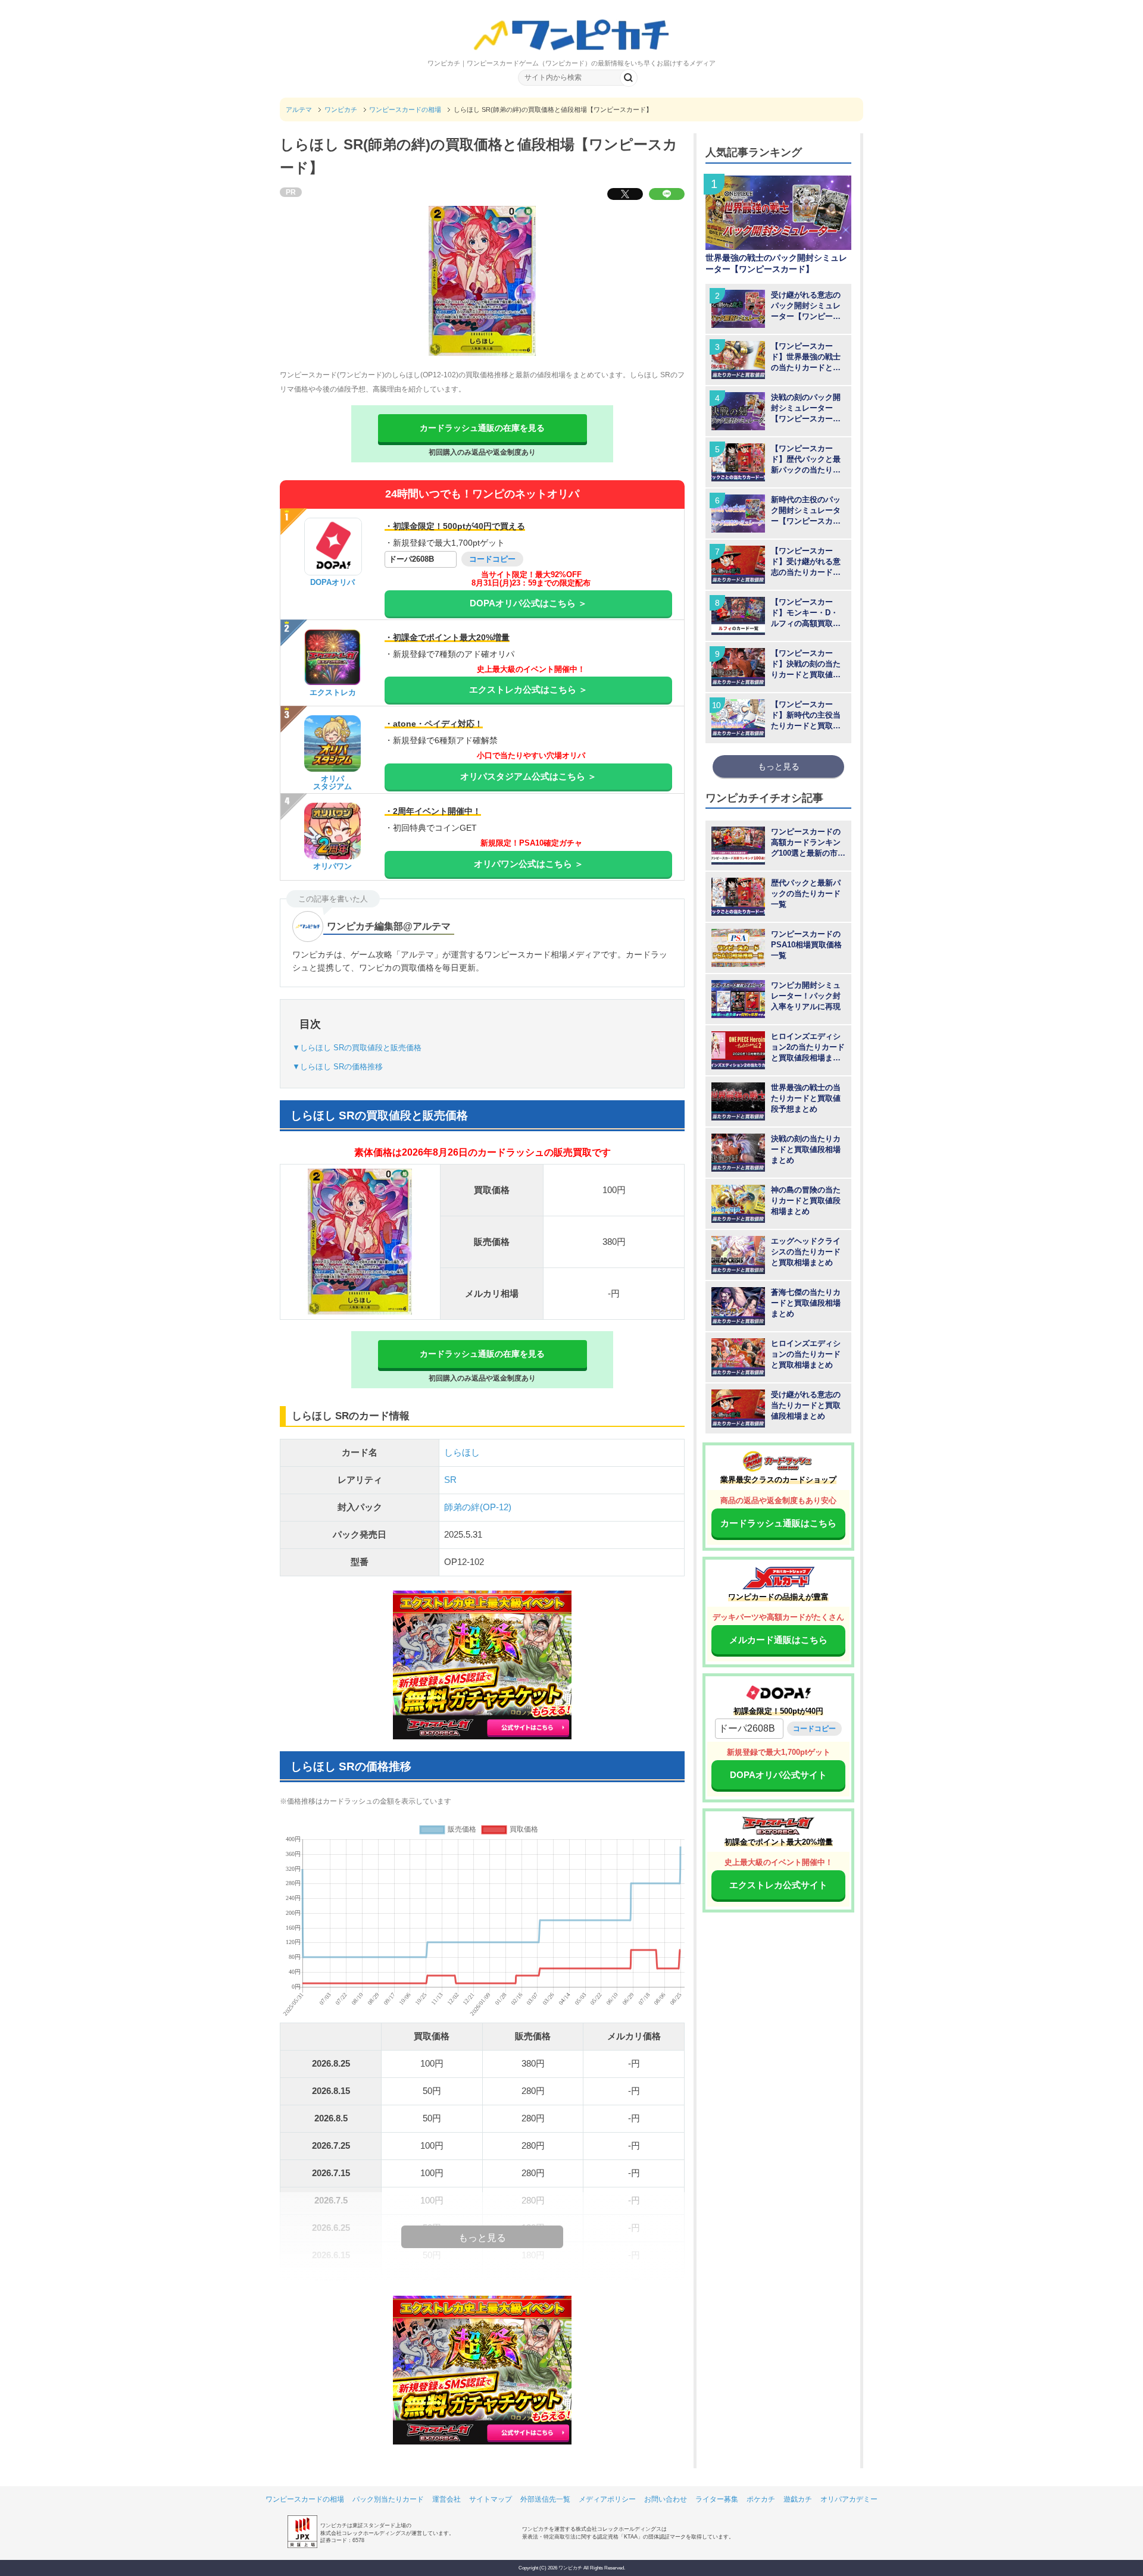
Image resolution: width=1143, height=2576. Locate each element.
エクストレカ (333, 692)
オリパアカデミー (849, 2499)
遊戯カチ (798, 2499)
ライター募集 (717, 2499)
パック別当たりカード (388, 2499)
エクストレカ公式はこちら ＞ (528, 689)
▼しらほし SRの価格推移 (338, 1067)
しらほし (462, 1452)
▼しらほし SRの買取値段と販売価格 (357, 1048)
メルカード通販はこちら (778, 1640)
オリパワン (332, 866)
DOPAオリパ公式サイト (778, 1775)
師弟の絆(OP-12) (478, 1507)
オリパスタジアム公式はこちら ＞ (528, 776)
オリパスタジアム (332, 782)
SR (450, 1480)
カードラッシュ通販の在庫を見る (482, 428)
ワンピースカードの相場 (305, 2499)
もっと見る (779, 766)
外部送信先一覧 (545, 2499)
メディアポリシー (607, 2499)
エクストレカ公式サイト (778, 1885)
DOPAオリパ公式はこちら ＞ (528, 603)
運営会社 (446, 2499)
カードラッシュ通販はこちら (778, 1523)
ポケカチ (761, 2499)
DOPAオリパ (332, 582)
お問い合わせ (666, 2499)
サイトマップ (491, 2499)
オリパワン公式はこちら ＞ (529, 864)
